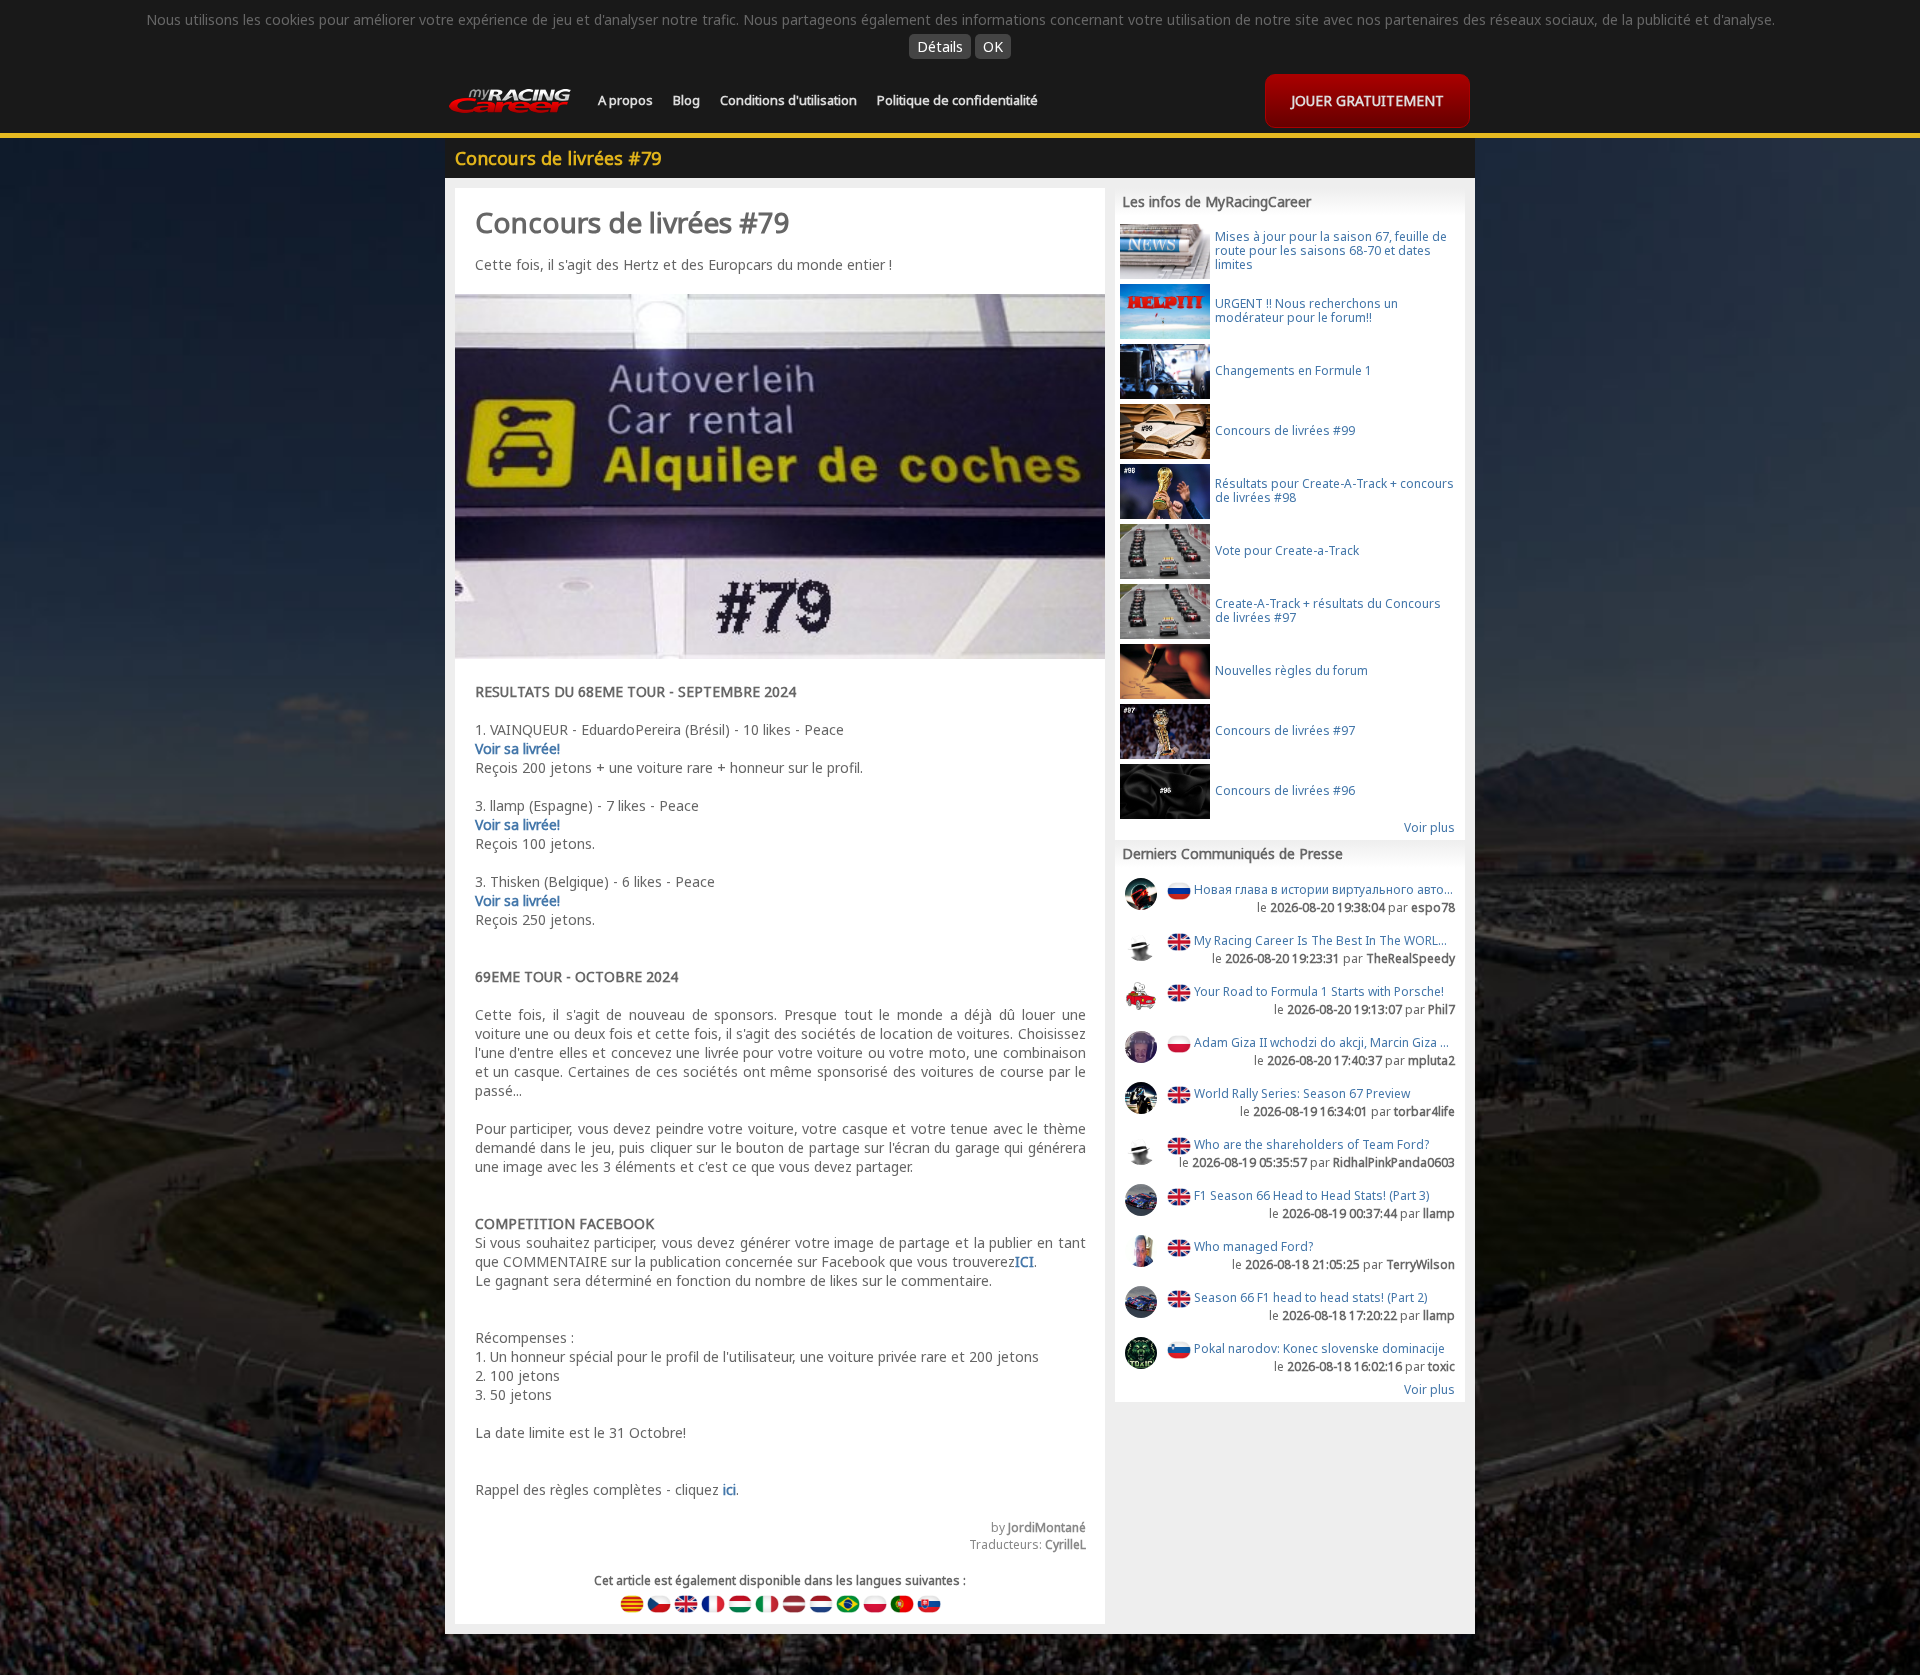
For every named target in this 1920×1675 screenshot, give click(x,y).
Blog (686, 100)
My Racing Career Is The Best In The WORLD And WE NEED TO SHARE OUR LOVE (1323, 940)
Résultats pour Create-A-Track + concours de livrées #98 (1334, 490)
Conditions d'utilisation (788, 100)
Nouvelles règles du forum (1291, 670)
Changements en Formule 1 (1293, 370)
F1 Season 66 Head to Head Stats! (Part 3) (1310, 1195)
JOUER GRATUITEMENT (1367, 100)
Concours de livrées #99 (1285, 430)
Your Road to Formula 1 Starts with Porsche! (1317, 991)
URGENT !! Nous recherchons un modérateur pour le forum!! (1306, 310)
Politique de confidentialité (957, 100)
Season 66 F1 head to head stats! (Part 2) (1309, 1297)
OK (993, 46)
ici (729, 1489)
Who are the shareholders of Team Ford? (1310, 1144)
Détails (940, 46)
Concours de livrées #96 (1285, 790)
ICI (1024, 1261)
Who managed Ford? (1252, 1246)
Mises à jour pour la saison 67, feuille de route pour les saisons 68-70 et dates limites (1331, 250)
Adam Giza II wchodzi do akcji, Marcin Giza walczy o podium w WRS (1323, 1042)
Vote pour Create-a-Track (1287, 550)
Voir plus (1429, 828)
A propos (625, 100)
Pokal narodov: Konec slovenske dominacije (1318, 1348)
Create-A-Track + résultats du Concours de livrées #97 (1328, 610)
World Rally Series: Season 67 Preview (1300, 1093)
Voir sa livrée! (517, 748)
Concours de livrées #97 (1285, 730)
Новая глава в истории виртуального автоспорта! (1323, 889)
